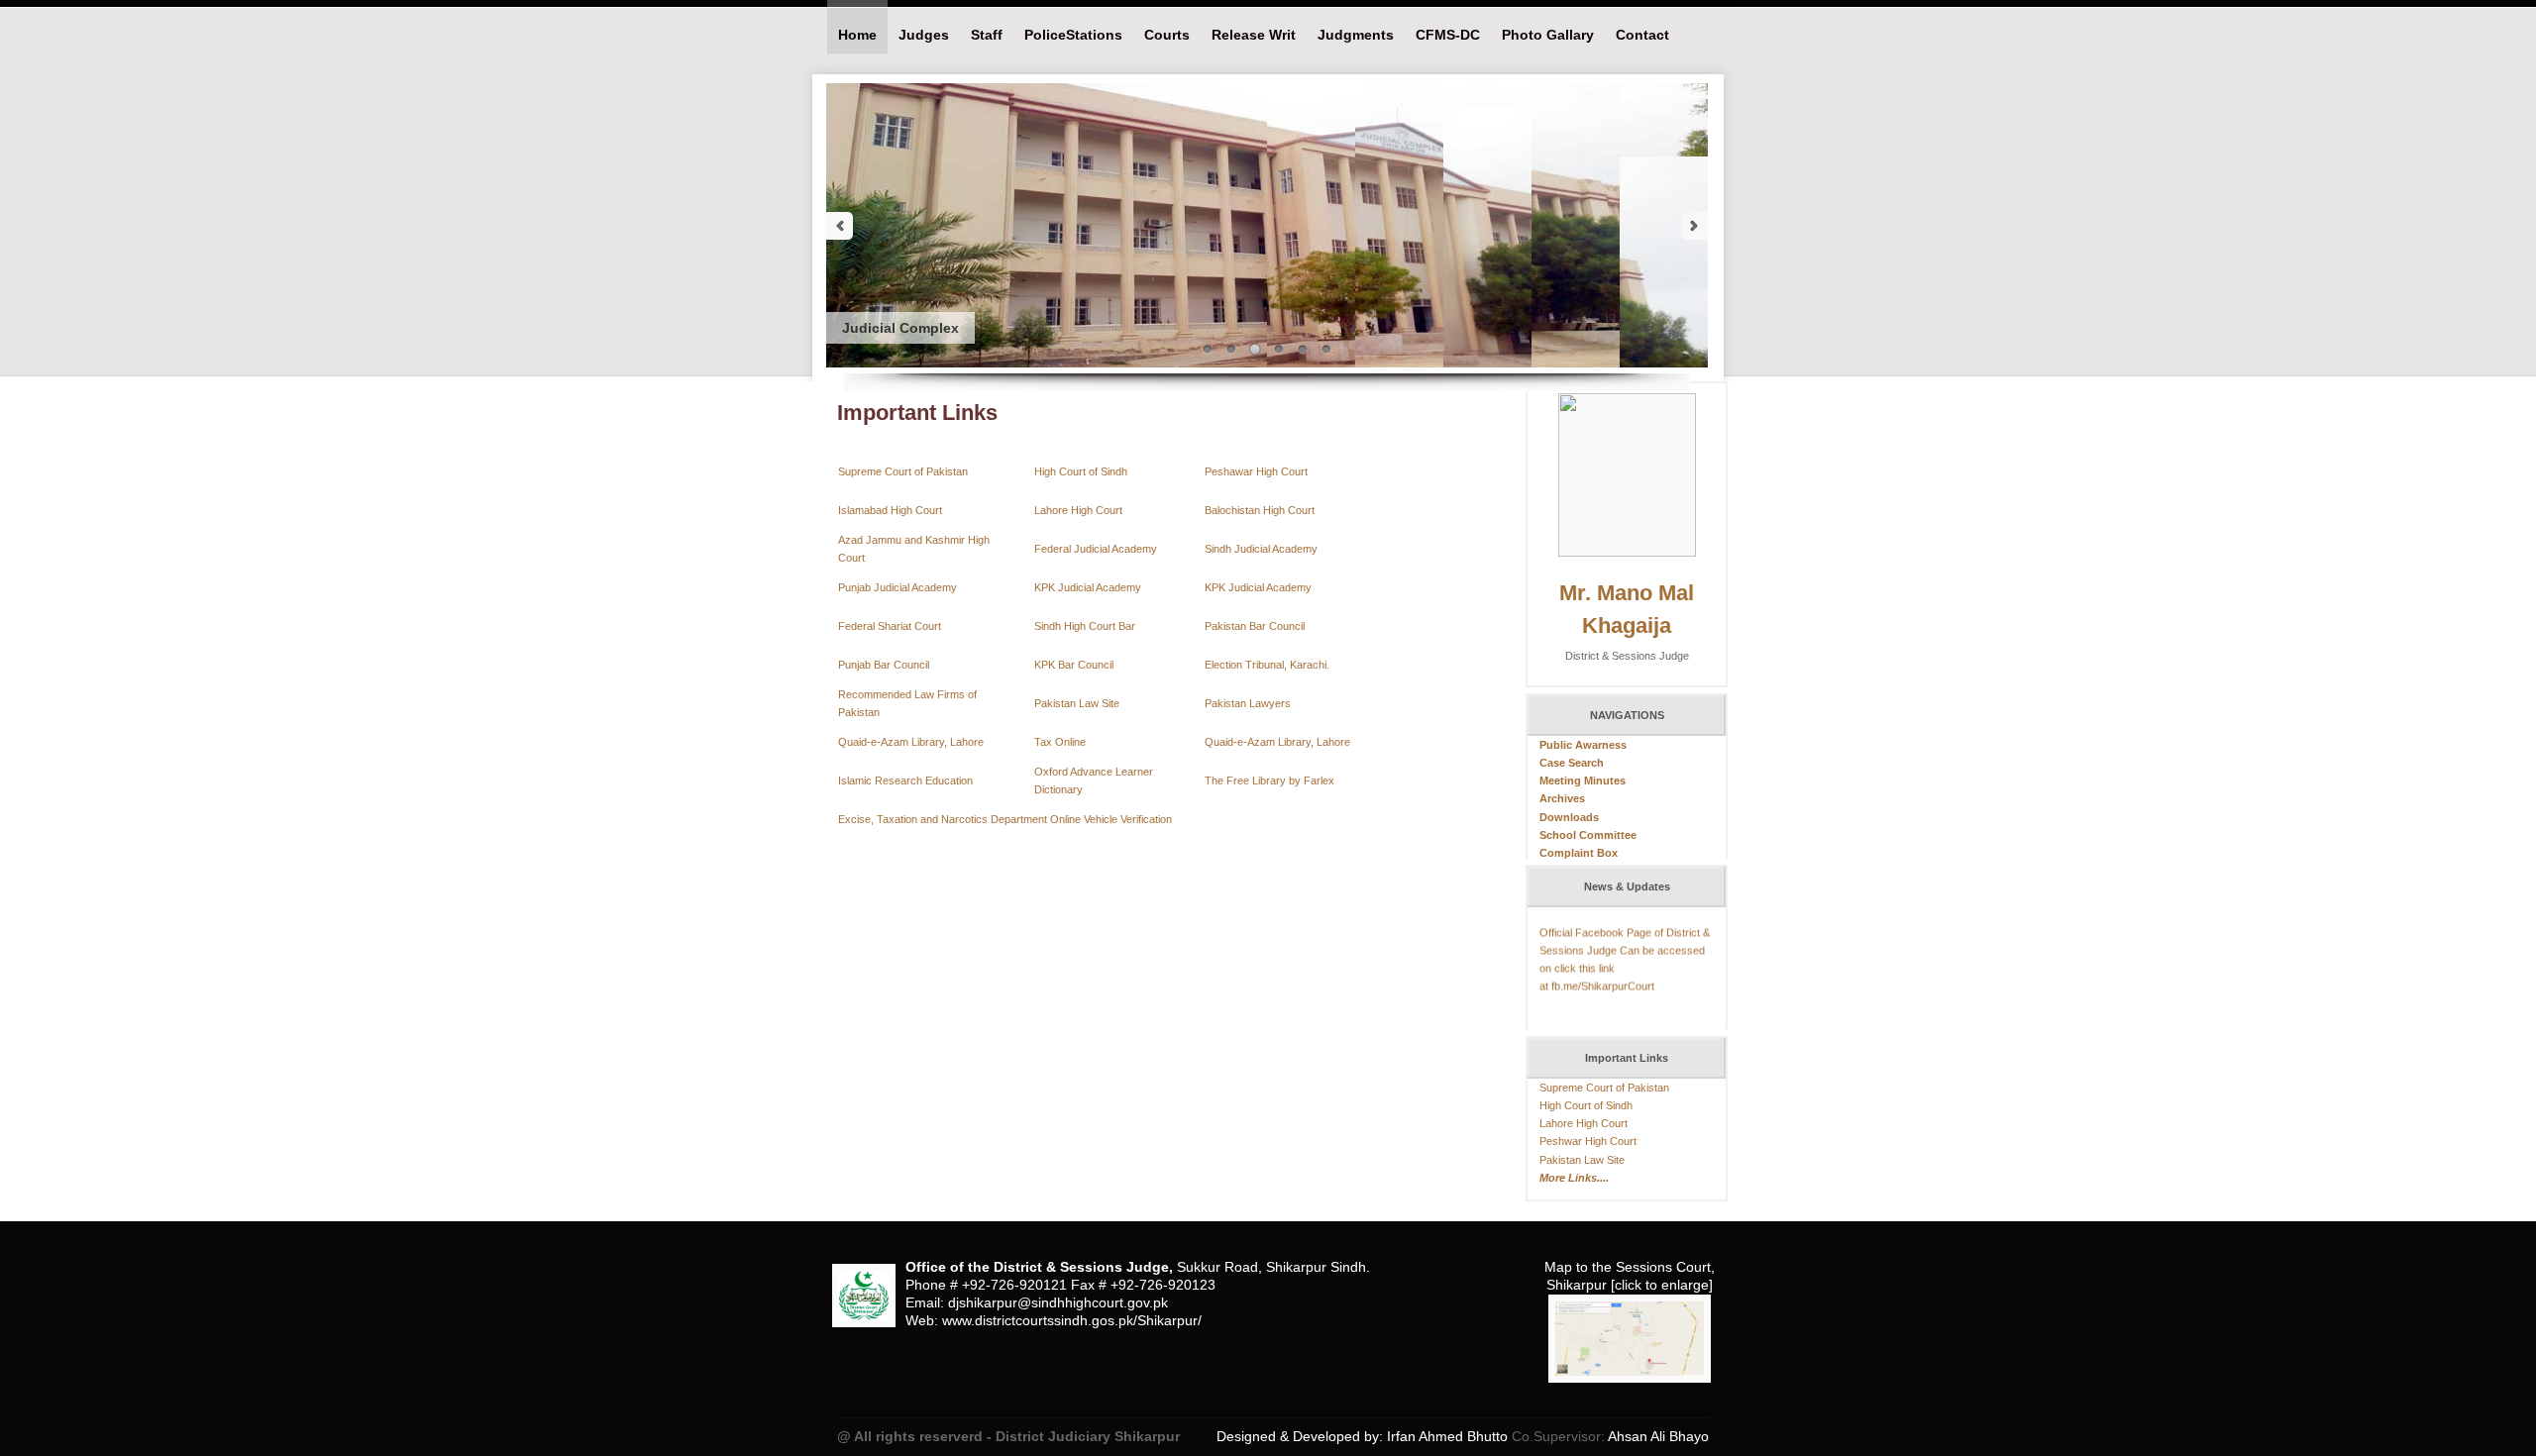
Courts (1167, 35)
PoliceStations (1073, 35)
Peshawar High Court (1256, 471)
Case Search (1572, 763)
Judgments (1356, 35)
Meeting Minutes (1583, 780)
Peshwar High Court (1588, 1141)
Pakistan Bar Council (1255, 626)
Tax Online (1060, 742)
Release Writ (1254, 35)
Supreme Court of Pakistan (903, 471)
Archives (1562, 798)
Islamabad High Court (890, 510)
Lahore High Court (1078, 510)
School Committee (1588, 835)
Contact (1642, 35)
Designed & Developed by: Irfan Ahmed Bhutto (1364, 1437)
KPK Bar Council (1074, 665)
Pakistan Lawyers (1248, 703)
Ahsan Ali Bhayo (1657, 1437)
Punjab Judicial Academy (898, 587)
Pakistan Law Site (1077, 703)
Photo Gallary (1548, 35)
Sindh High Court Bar (1085, 626)
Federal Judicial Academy (1096, 549)
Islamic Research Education (905, 780)
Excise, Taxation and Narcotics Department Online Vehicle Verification (1005, 819)
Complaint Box (1579, 853)
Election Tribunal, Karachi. (1267, 665)
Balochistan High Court (1260, 510)
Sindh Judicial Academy (1261, 549)
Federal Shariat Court (890, 626)
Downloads (1569, 817)
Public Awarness (1583, 745)
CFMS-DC (1448, 35)
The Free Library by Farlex (1269, 780)
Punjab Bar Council (884, 665)
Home (857, 35)
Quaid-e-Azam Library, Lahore (911, 742)
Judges (924, 35)
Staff (987, 35)
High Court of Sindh (1081, 471)
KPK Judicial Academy (1088, 587)
